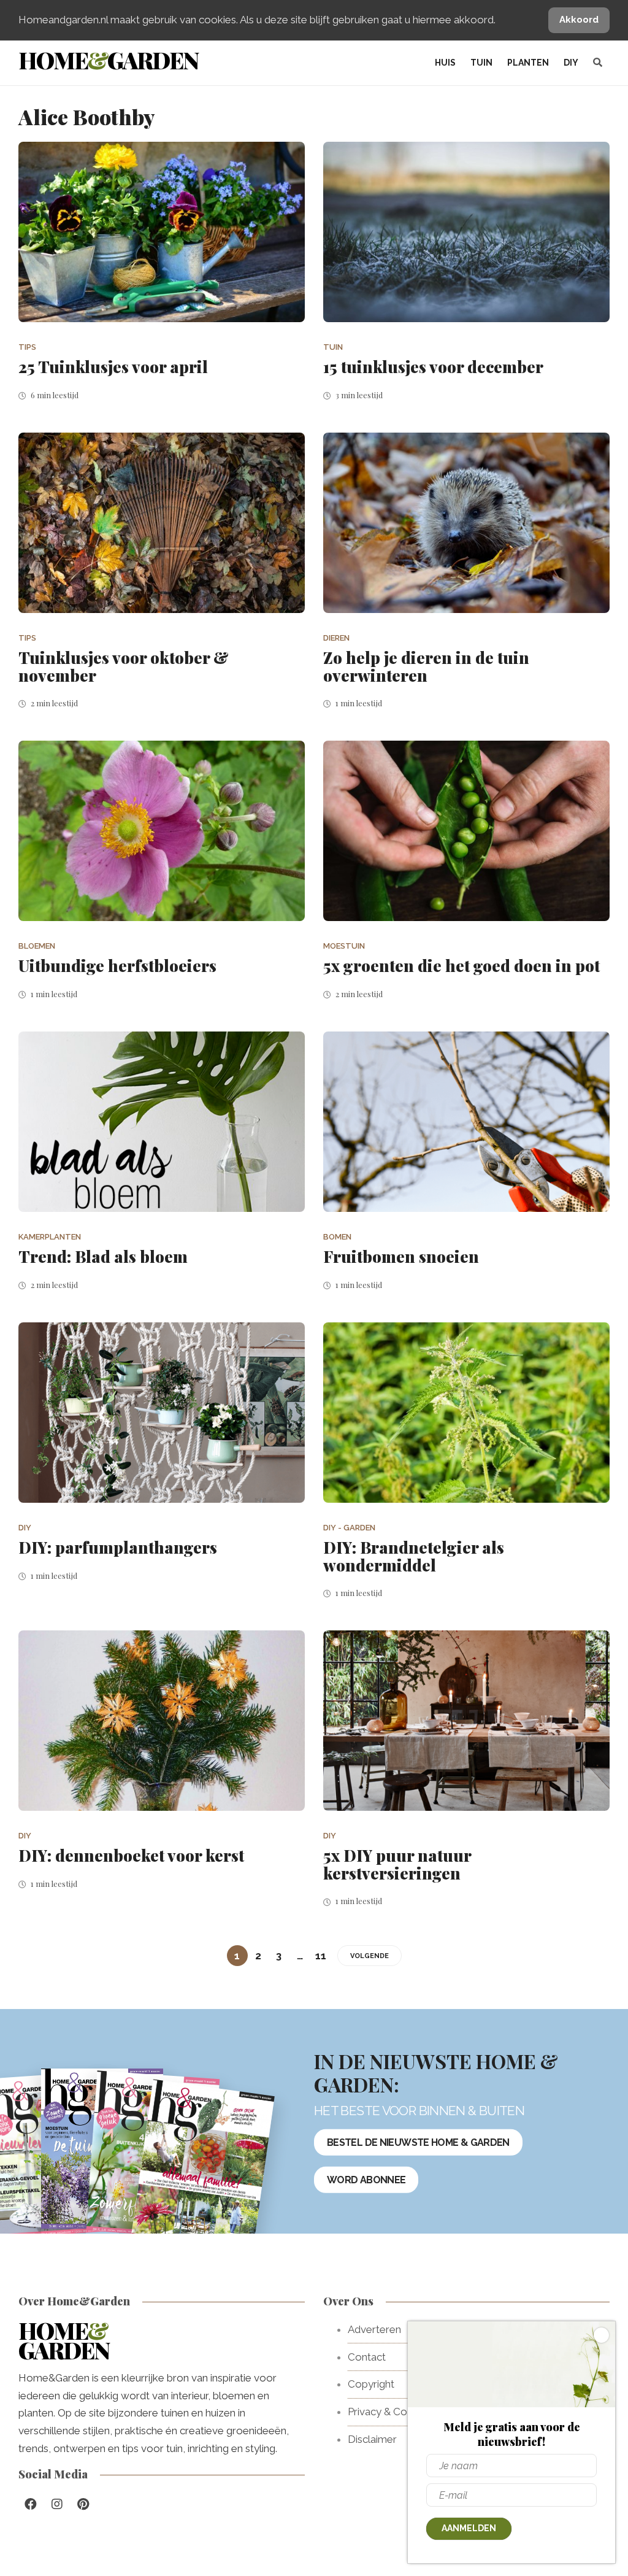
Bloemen (37, 946)
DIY (571, 63)
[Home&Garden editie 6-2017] (203, 2169)
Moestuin (344, 946)
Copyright (371, 2384)
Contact (367, 2357)
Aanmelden (469, 2528)
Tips (27, 347)
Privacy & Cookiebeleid (402, 2412)
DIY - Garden (349, 1528)
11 (321, 1956)
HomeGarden (108, 60)
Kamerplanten (50, 1237)
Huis (445, 63)
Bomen (337, 1237)
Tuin (481, 63)
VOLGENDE (370, 1956)
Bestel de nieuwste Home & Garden (418, 2142)
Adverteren (374, 2329)
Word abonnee (366, 2180)
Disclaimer (372, 2439)
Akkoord (579, 20)
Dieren (336, 638)
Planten (528, 63)
